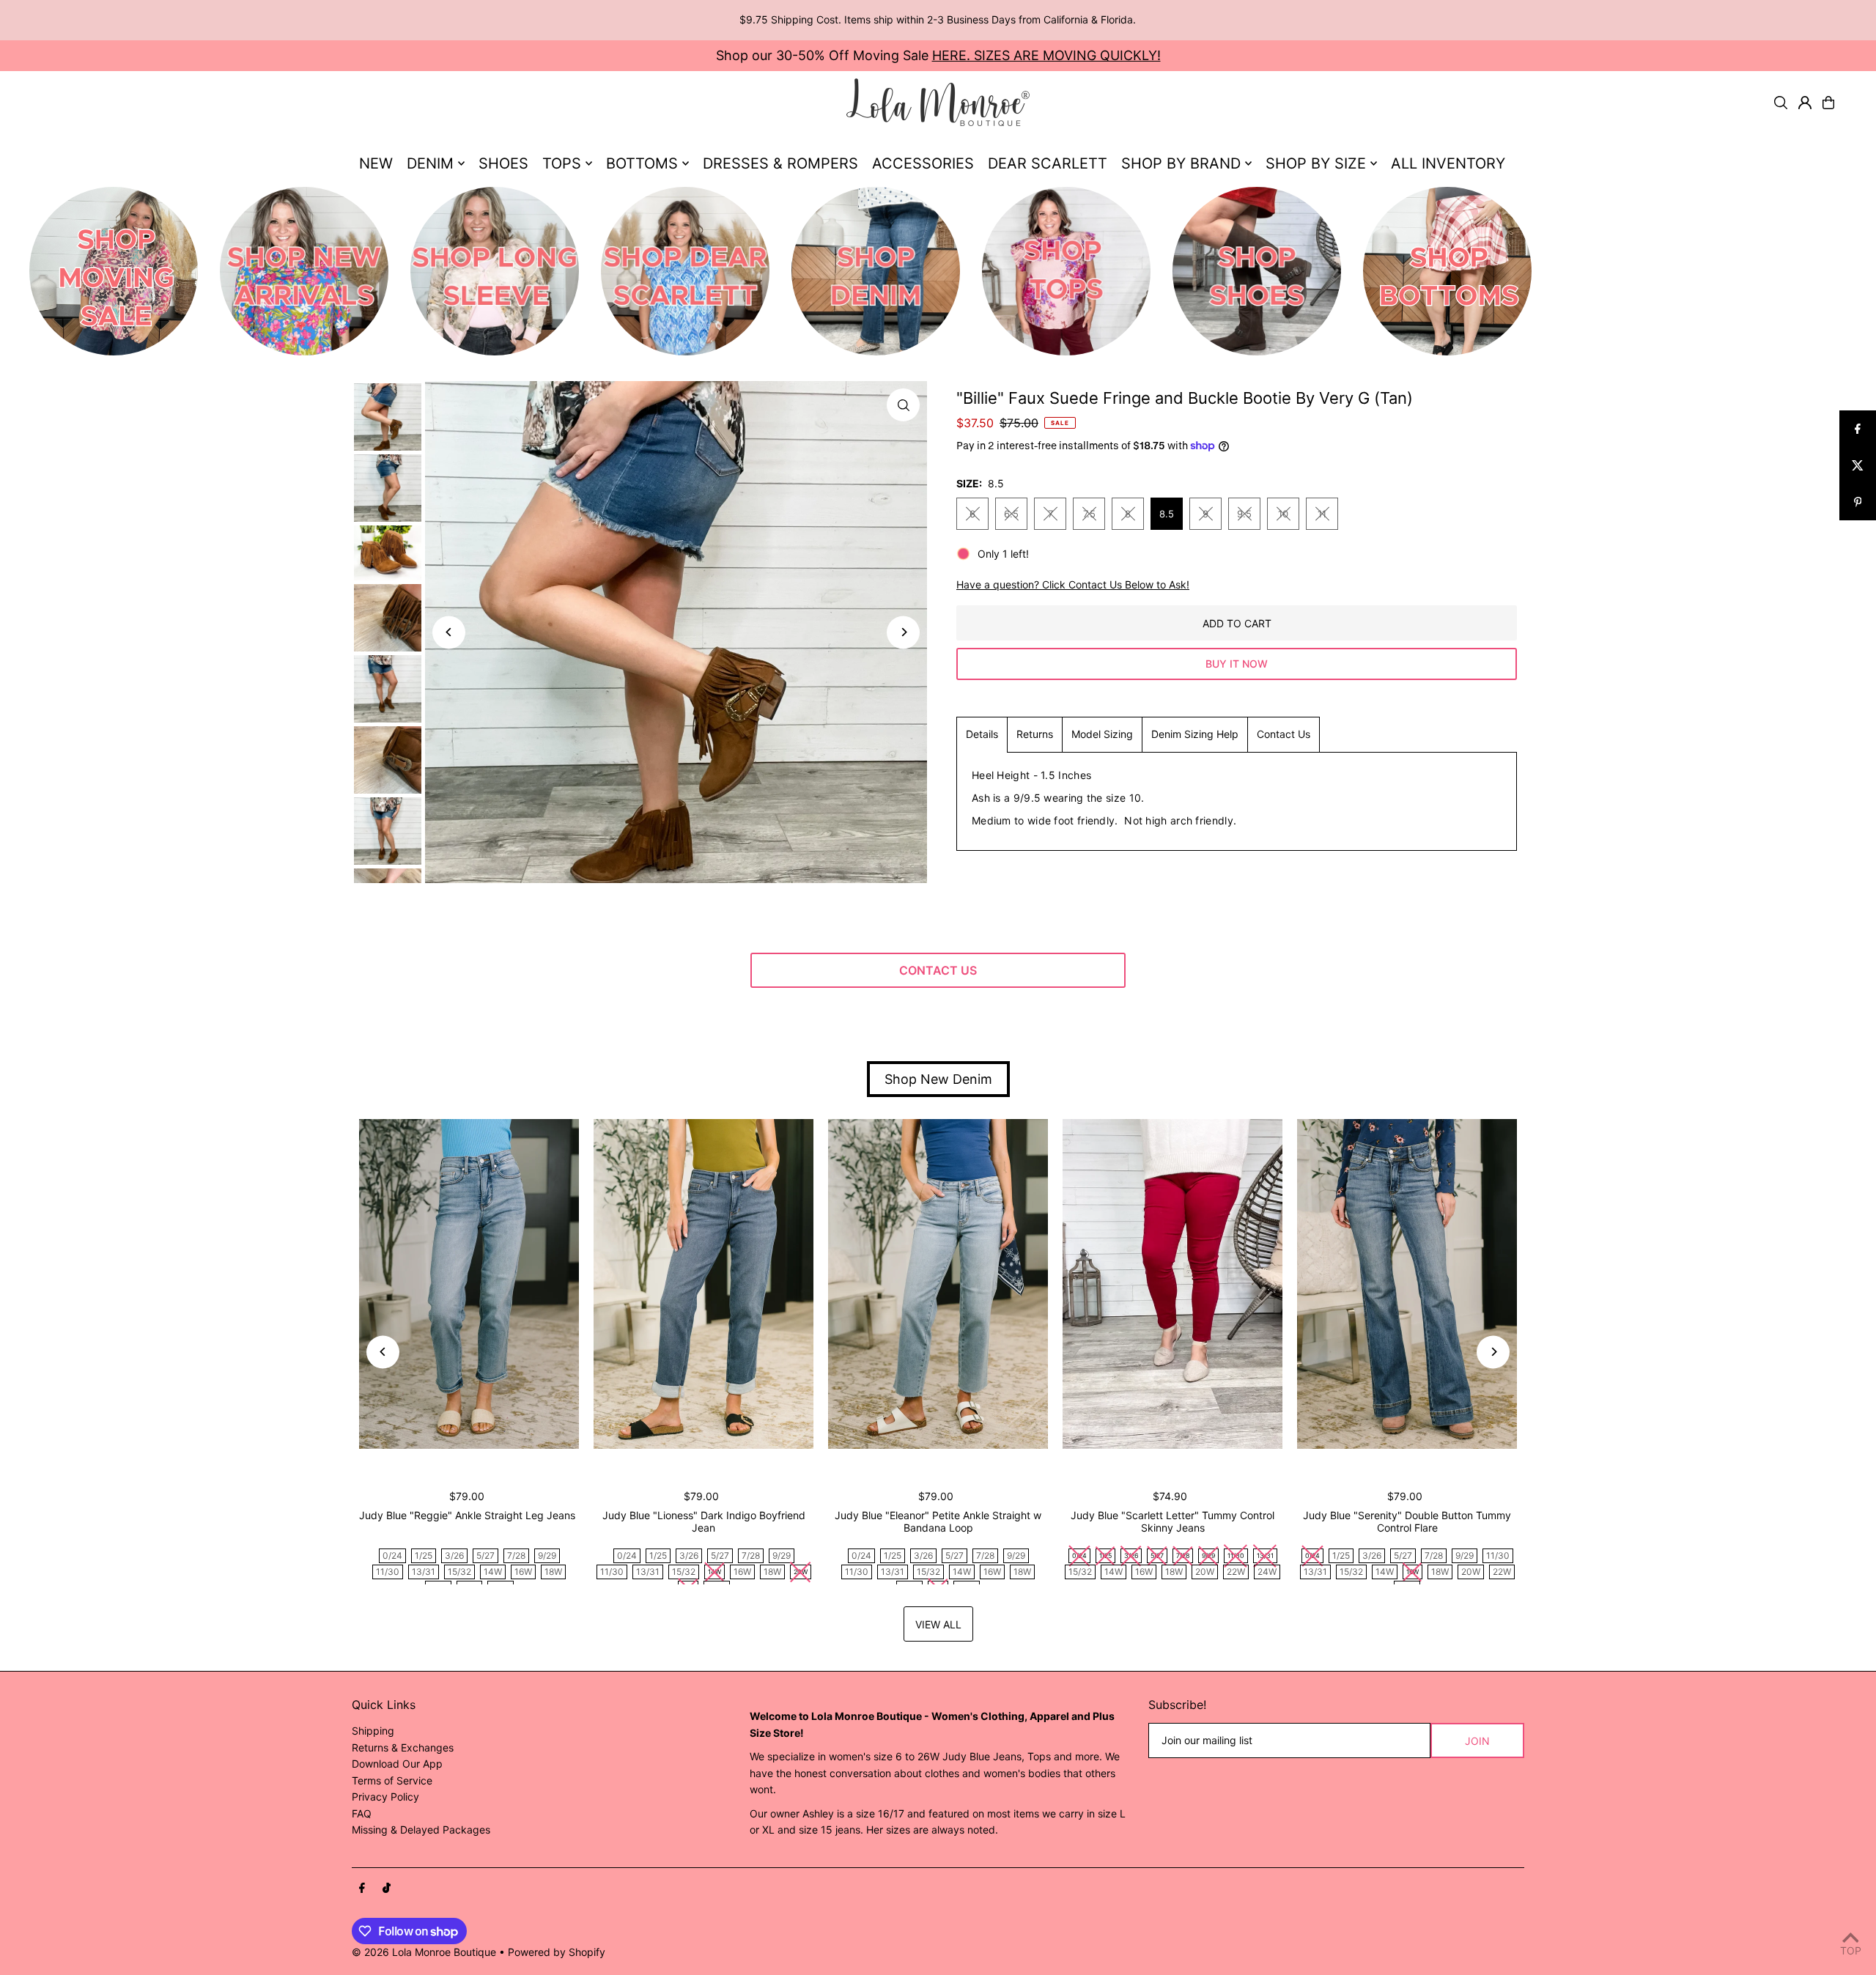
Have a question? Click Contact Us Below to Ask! (1073, 585)
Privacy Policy (385, 1797)
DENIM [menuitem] (430, 163)
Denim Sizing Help (1195, 734)
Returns (1035, 734)
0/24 (392, 1555)
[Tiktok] (387, 1889)
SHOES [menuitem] (503, 163)
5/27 (485, 1555)
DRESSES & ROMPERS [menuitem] (780, 163)
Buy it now (1237, 664)
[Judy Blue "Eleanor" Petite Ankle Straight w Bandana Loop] (938, 1284)
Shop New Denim (938, 1079)
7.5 (1089, 514)
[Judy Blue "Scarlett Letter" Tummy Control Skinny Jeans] (1172, 1284)
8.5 (1167, 514)
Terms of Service (392, 1780)
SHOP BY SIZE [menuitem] (1316, 163)
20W (1205, 1572)
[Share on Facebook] (1858, 429)
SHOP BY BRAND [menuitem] (1181, 163)
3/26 (454, 1555)
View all (938, 1624)
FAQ (362, 1813)
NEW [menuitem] (376, 163)
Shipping (373, 1731)
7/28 (516, 1555)
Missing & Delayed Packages (421, 1830)
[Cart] (1828, 103)
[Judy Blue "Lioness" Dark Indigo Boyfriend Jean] (703, 1284)
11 (1322, 514)
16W (523, 1572)
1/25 (424, 1555)
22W (1236, 1572)
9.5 (1244, 514)
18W (553, 1572)
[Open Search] (1781, 103)
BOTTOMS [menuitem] (642, 163)
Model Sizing (1102, 734)
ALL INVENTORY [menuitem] (1448, 163)
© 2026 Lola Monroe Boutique (424, 1952)
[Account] (1805, 103)
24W (1267, 1572)
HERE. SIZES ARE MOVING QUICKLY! (1046, 55)
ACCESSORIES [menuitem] (923, 163)
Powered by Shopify (557, 1952)
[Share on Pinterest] (1858, 502)
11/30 (388, 1572)
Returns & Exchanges (403, 1747)
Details (982, 734)
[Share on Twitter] (1858, 465)
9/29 (547, 1555)
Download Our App (397, 1764)
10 (1283, 514)
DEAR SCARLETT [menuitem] (1048, 163)
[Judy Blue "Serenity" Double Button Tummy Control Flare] (1407, 1284)
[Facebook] (362, 1889)
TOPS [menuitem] (562, 163)
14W (493, 1572)
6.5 (1011, 514)
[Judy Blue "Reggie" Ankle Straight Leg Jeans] (469, 1284)
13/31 (424, 1572)
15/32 (459, 1572)
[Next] (903, 632)
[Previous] (449, 632)
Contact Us (1284, 734)
